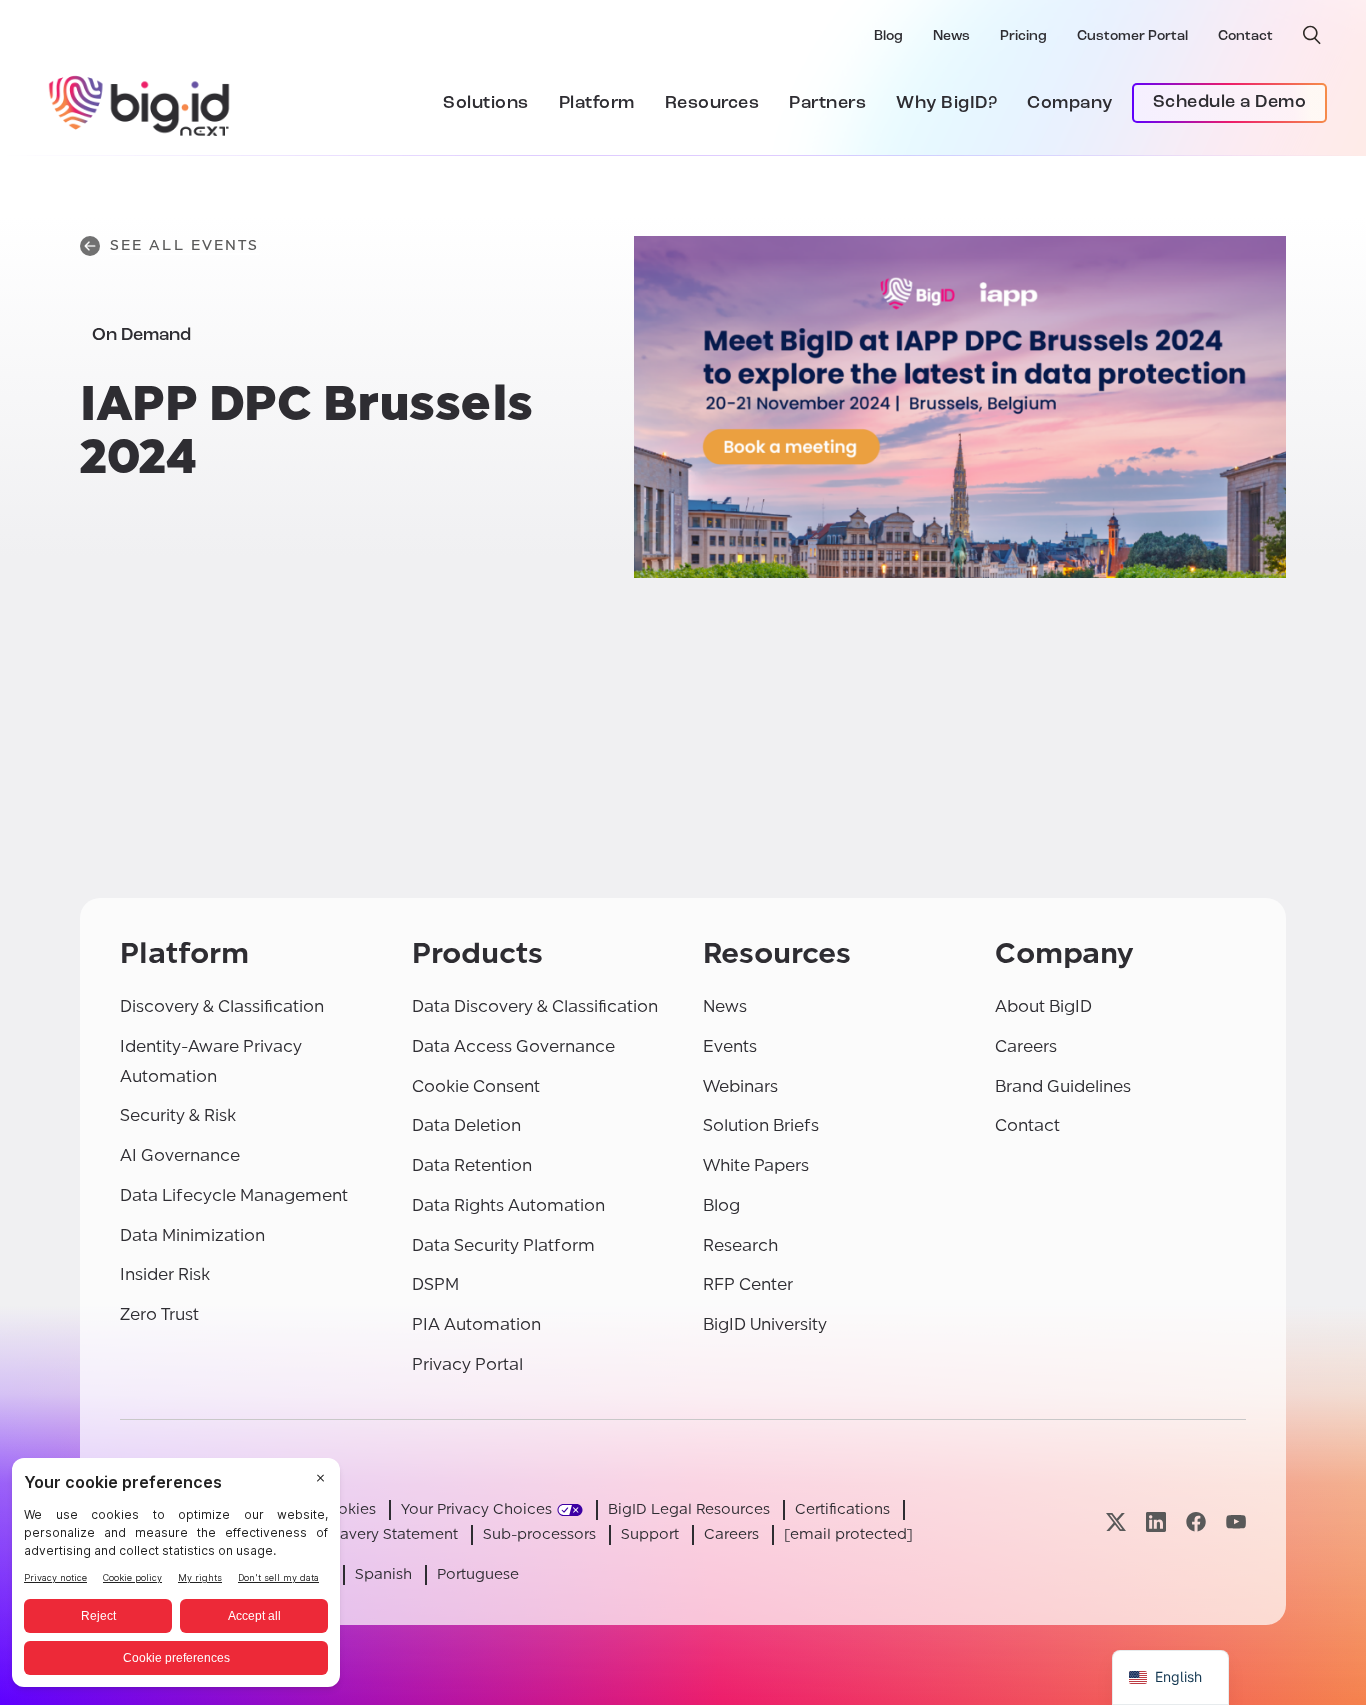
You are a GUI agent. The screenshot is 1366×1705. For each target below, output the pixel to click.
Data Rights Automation (508, 1205)
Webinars (740, 1086)
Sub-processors (539, 1534)
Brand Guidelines (1063, 1086)
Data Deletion (466, 1125)
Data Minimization (192, 1235)
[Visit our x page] (1116, 1522)
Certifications (842, 1509)
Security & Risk (178, 1115)
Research (740, 1245)
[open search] (1312, 35)
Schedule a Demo (1230, 103)
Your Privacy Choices (476, 1509)
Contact (1245, 36)
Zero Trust (159, 1314)
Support (650, 1534)
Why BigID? (946, 104)
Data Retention (472, 1165)
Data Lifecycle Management (234, 1195)
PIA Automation (476, 1324)
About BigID (1043, 1006)
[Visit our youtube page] (1236, 1522)
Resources (712, 104)
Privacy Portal (467, 1364)
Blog (888, 36)
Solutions (486, 104)
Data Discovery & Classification (535, 1006)
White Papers (756, 1165)
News (951, 36)
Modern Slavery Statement (363, 1534)
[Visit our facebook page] (1196, 1522)
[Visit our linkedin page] (1156, 1522)
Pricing (1023, 36)
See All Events (184, 245)
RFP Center (748, 1284)
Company (1070, 104)
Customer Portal (1132, 36)
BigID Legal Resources (689, 1509)
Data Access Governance (513, 1046)
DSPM (435, 1284)
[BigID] (140, 103)
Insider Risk (165, 1274)
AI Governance (180, 1155)
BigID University (765, 1324)
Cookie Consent (476, 1086)
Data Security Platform (503, 1245)
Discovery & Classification (222, 1006)
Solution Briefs (761, 1125)
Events (730, 1046)
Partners (827, 104)
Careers (1026, 1046)
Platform (597, 104)
